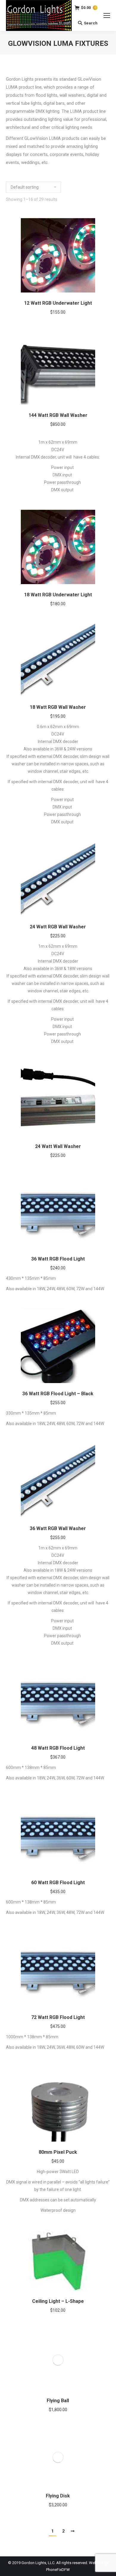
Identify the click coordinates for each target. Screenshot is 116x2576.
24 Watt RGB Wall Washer (58, 927)
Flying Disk (58, 2496)
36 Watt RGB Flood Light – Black (58, 1394)
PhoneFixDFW (58, 2570)
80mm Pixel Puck (58, 2152)
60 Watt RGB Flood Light (58, 1883)
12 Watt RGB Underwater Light (58, 303)
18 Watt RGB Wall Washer (58, 707)
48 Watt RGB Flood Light (58, 1748)
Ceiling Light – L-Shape (58, 2301)
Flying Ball (58, 2401)
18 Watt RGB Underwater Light (58, 595)
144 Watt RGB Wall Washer (58, 415)
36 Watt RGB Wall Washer (58, 1528)
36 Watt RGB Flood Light (58, 1259)
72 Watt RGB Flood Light (58, 2017)
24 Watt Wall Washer (58, 1146)
